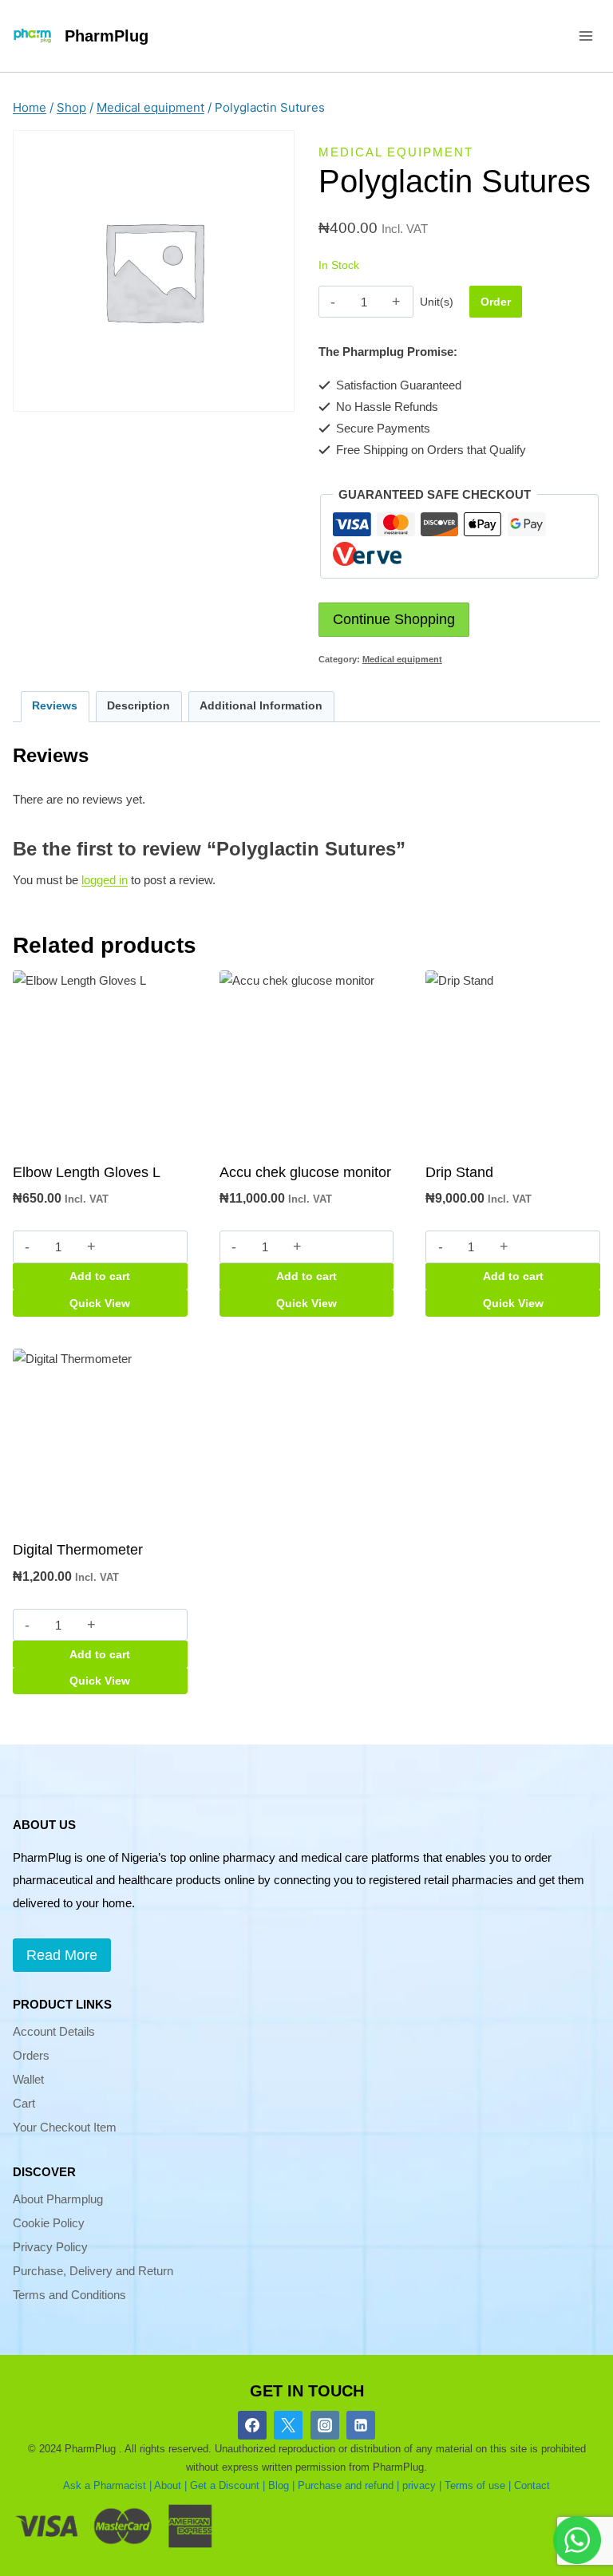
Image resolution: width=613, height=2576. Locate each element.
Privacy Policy (50, 2247)
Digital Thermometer (78, 1550)
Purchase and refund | (348, 2485)
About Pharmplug (58, 2199)
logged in (105, 880)
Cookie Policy (49, 2223)
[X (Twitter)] (288, 2425)
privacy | (422, 2485)
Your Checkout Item (65, 2127)
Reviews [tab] (55, 706)
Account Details (54, 2031)
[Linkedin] (361, 2425)
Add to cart (100, 1276)
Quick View (100, 1303)
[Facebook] (252, 2425)
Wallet (28, 2079)
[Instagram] (325, 2425)
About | (170, 2485)
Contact (532, 2485)
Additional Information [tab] (261, 706)
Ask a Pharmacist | (107, 2485)
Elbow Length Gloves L (87, 1172)
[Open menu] (585, 36)
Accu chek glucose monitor (305, 1172)
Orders (31, 2055)
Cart (24, 2103)
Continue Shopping (394, 619)
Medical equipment (396, 152)
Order (496, 302)
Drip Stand (459, 1172)
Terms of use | (478, 2485)
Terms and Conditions (69, 2295)
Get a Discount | (227, 2485)
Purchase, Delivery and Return (93, 2271)
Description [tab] (138, 706)
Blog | (281, 2485)
